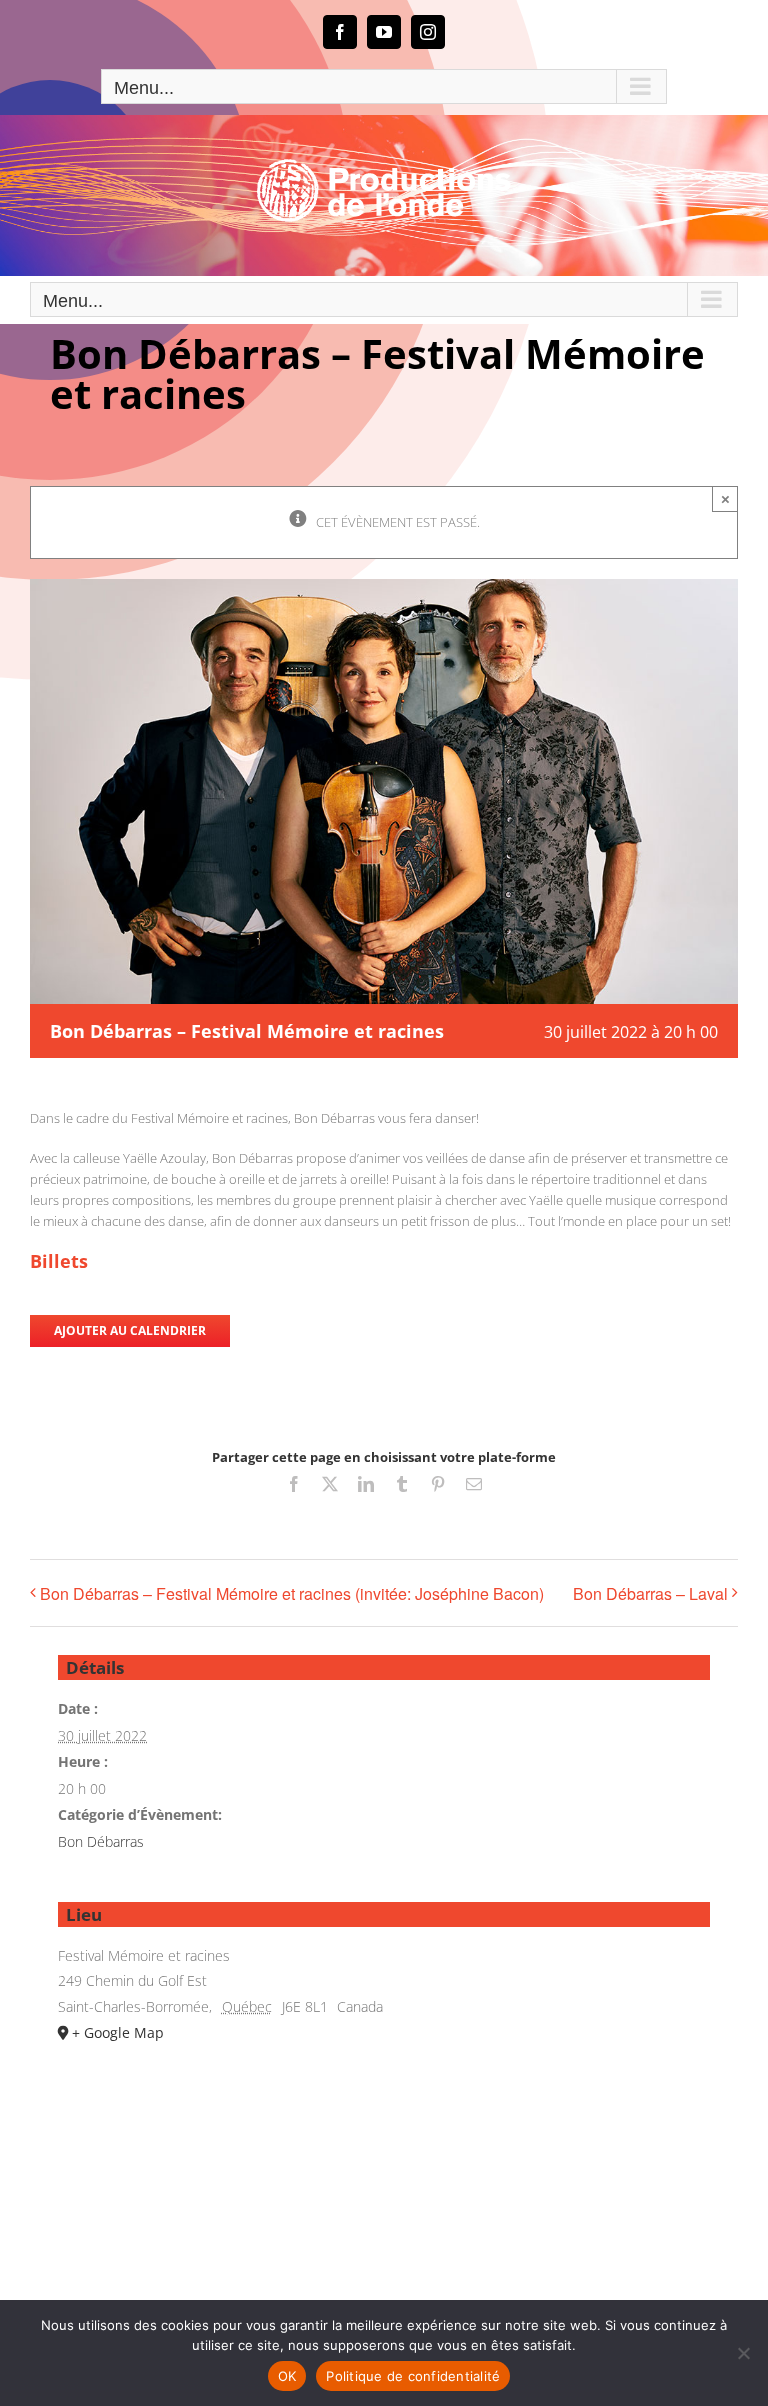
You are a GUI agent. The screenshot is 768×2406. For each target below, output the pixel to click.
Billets (59, 1261)
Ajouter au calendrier (130, 1331)
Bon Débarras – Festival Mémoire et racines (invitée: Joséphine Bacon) (292, 1593)
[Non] (743, 2353)
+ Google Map (118, 2032)
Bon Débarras (101, 1841)
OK (287, 2376)
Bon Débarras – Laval (650, 1593)
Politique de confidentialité (413, 2376)
